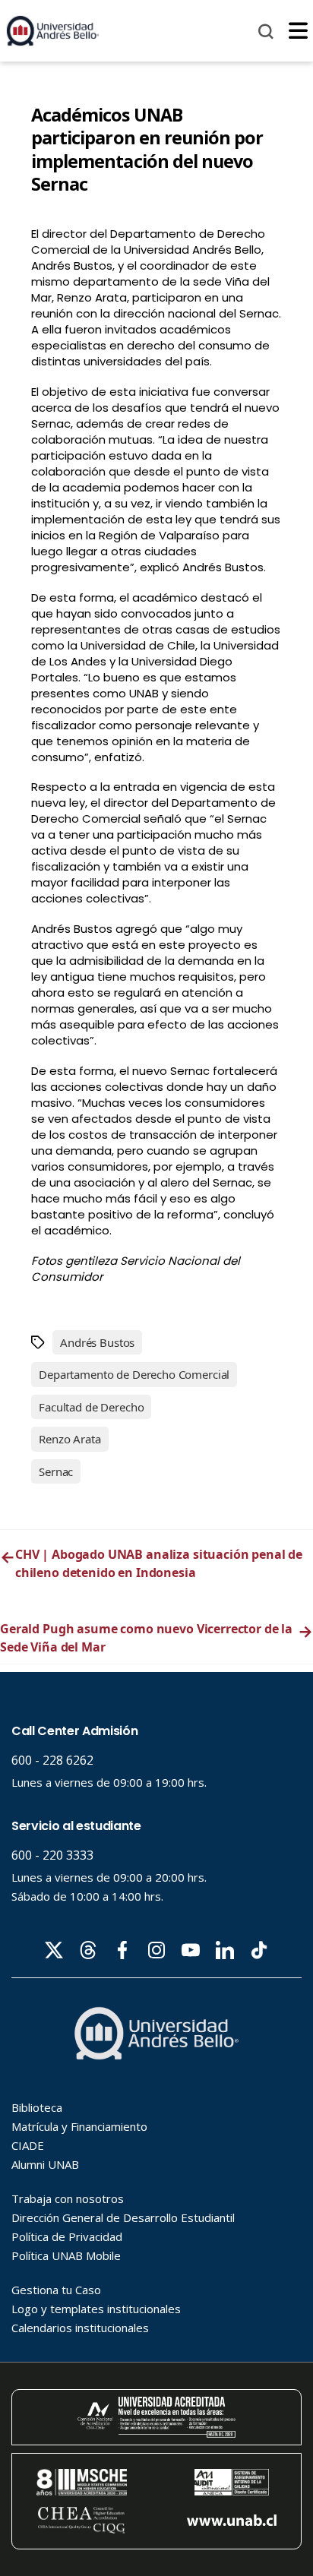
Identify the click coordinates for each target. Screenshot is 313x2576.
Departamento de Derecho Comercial (134, 1374)
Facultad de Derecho (91, 1407)
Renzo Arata (70, 1439)
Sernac (56, 1471)
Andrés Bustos (97, 1342)
